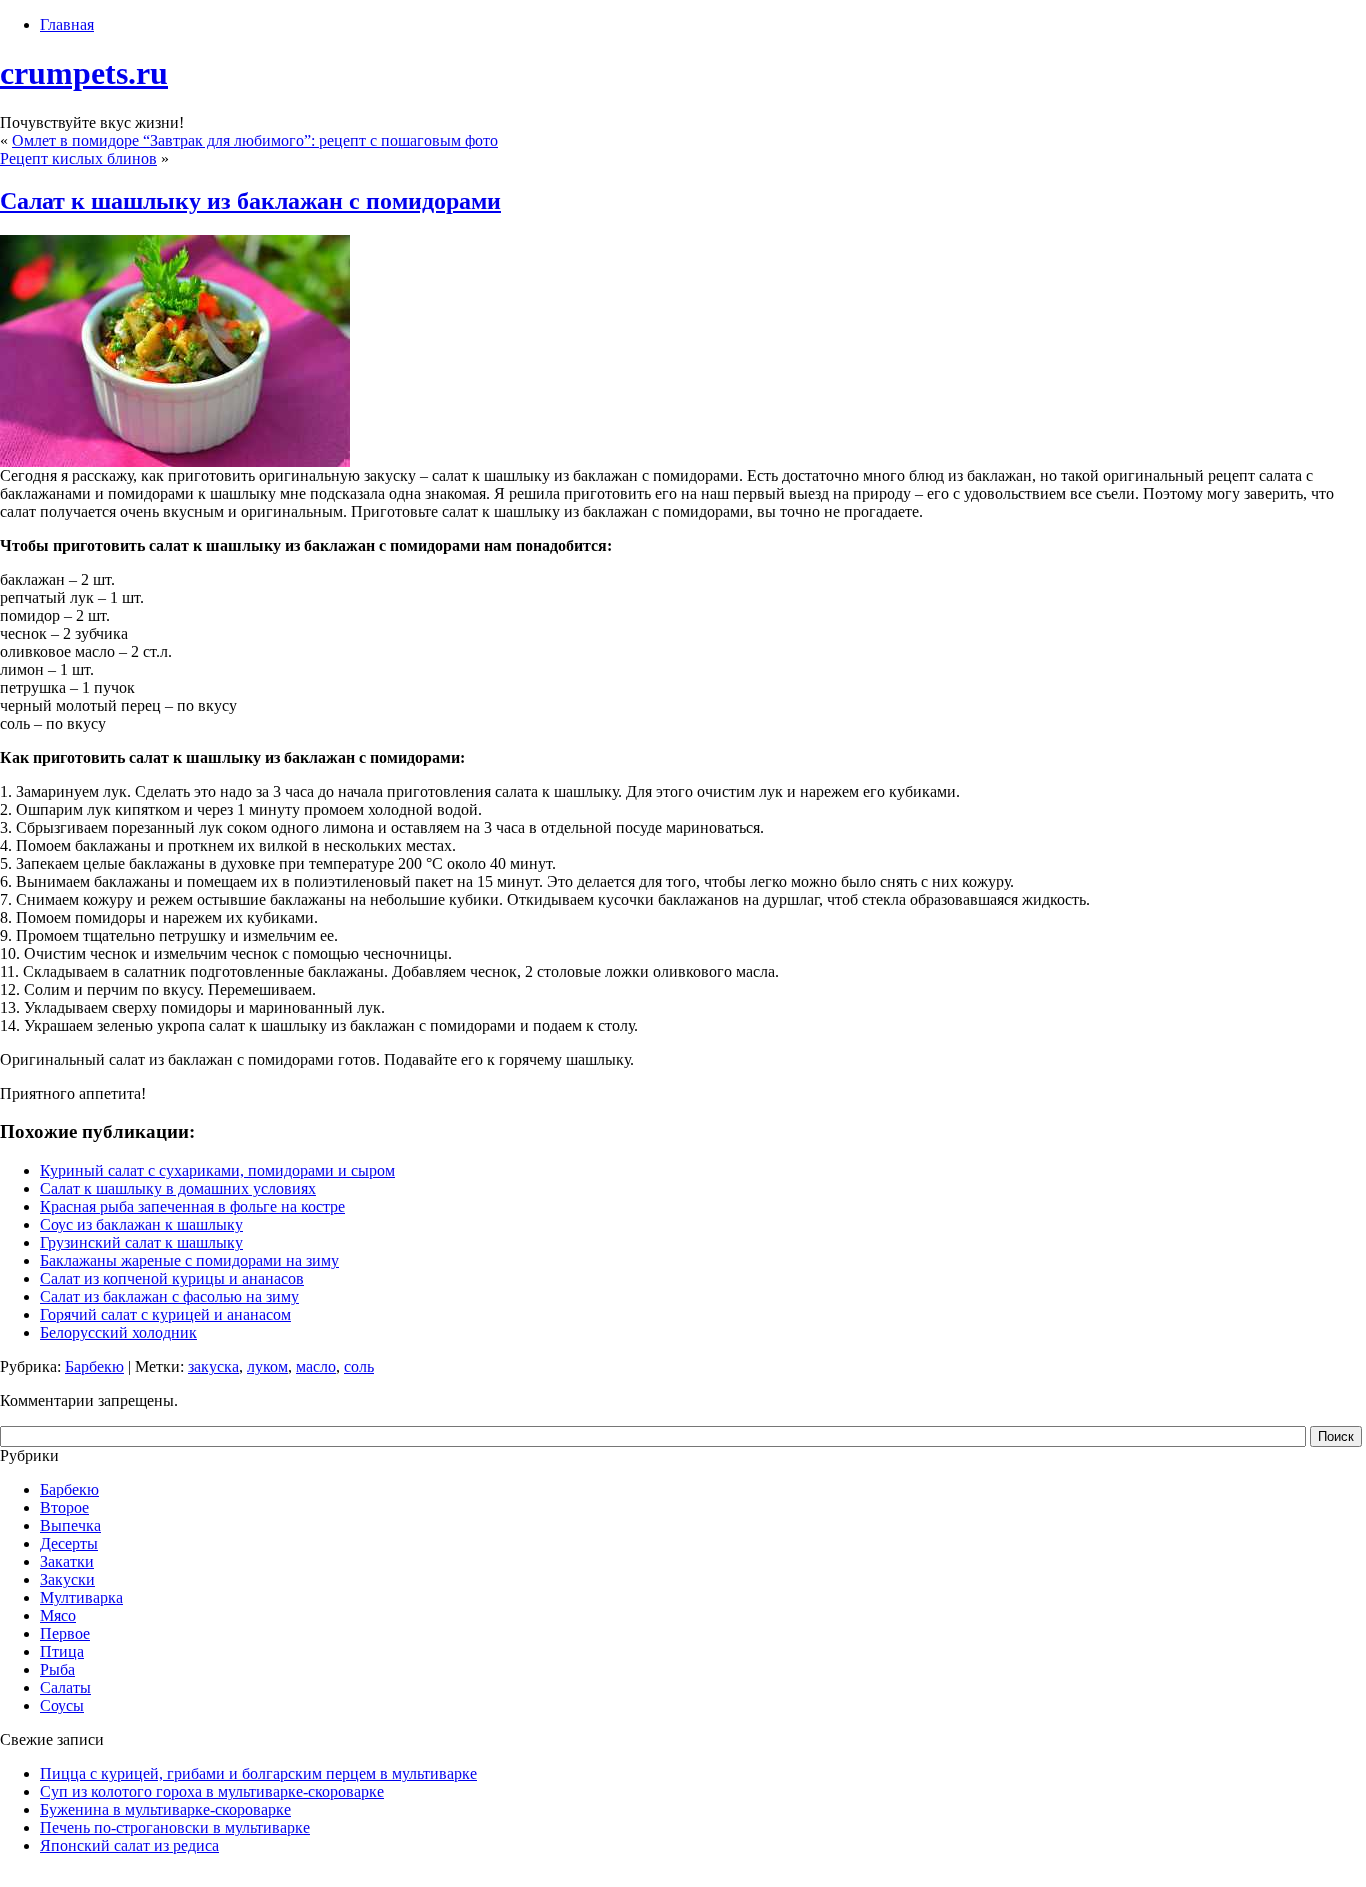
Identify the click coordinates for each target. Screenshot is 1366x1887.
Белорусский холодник (118, 1332)
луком (267, 1366)
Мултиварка (81, 1597)
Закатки (67, 1561)
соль (359, 1366)
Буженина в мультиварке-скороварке (165, 1809)
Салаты (65, 1687)
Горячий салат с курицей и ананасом (165, 1314)
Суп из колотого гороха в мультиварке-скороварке (212, 1791)
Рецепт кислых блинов (78, 158)
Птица (62, 1651)
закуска (213, 1366)
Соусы (62, 1705)
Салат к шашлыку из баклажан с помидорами (250, 201)
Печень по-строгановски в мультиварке (175, 1827)
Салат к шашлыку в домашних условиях (178, 1188)
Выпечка (70, 1525)
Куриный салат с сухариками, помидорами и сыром (217, 1170)
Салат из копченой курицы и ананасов (172, 1278)
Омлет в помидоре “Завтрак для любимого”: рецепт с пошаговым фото (255, 140)
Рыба (57, 1669)
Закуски (67, 1579)
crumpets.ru (84, 73)
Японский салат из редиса (129, 1845)
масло (316, 1366)
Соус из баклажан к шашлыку (141, 1224)
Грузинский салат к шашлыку (141, 1242)
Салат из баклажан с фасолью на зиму (169, 1296)
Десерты (69, 1543)
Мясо (58, 1615)
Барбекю (94, 1366)
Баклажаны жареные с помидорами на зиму (189, 1260)
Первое (65, 1633)
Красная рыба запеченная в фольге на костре (192, 1206)
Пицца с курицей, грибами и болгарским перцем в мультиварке (258, 1773)
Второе (64, 1507)
